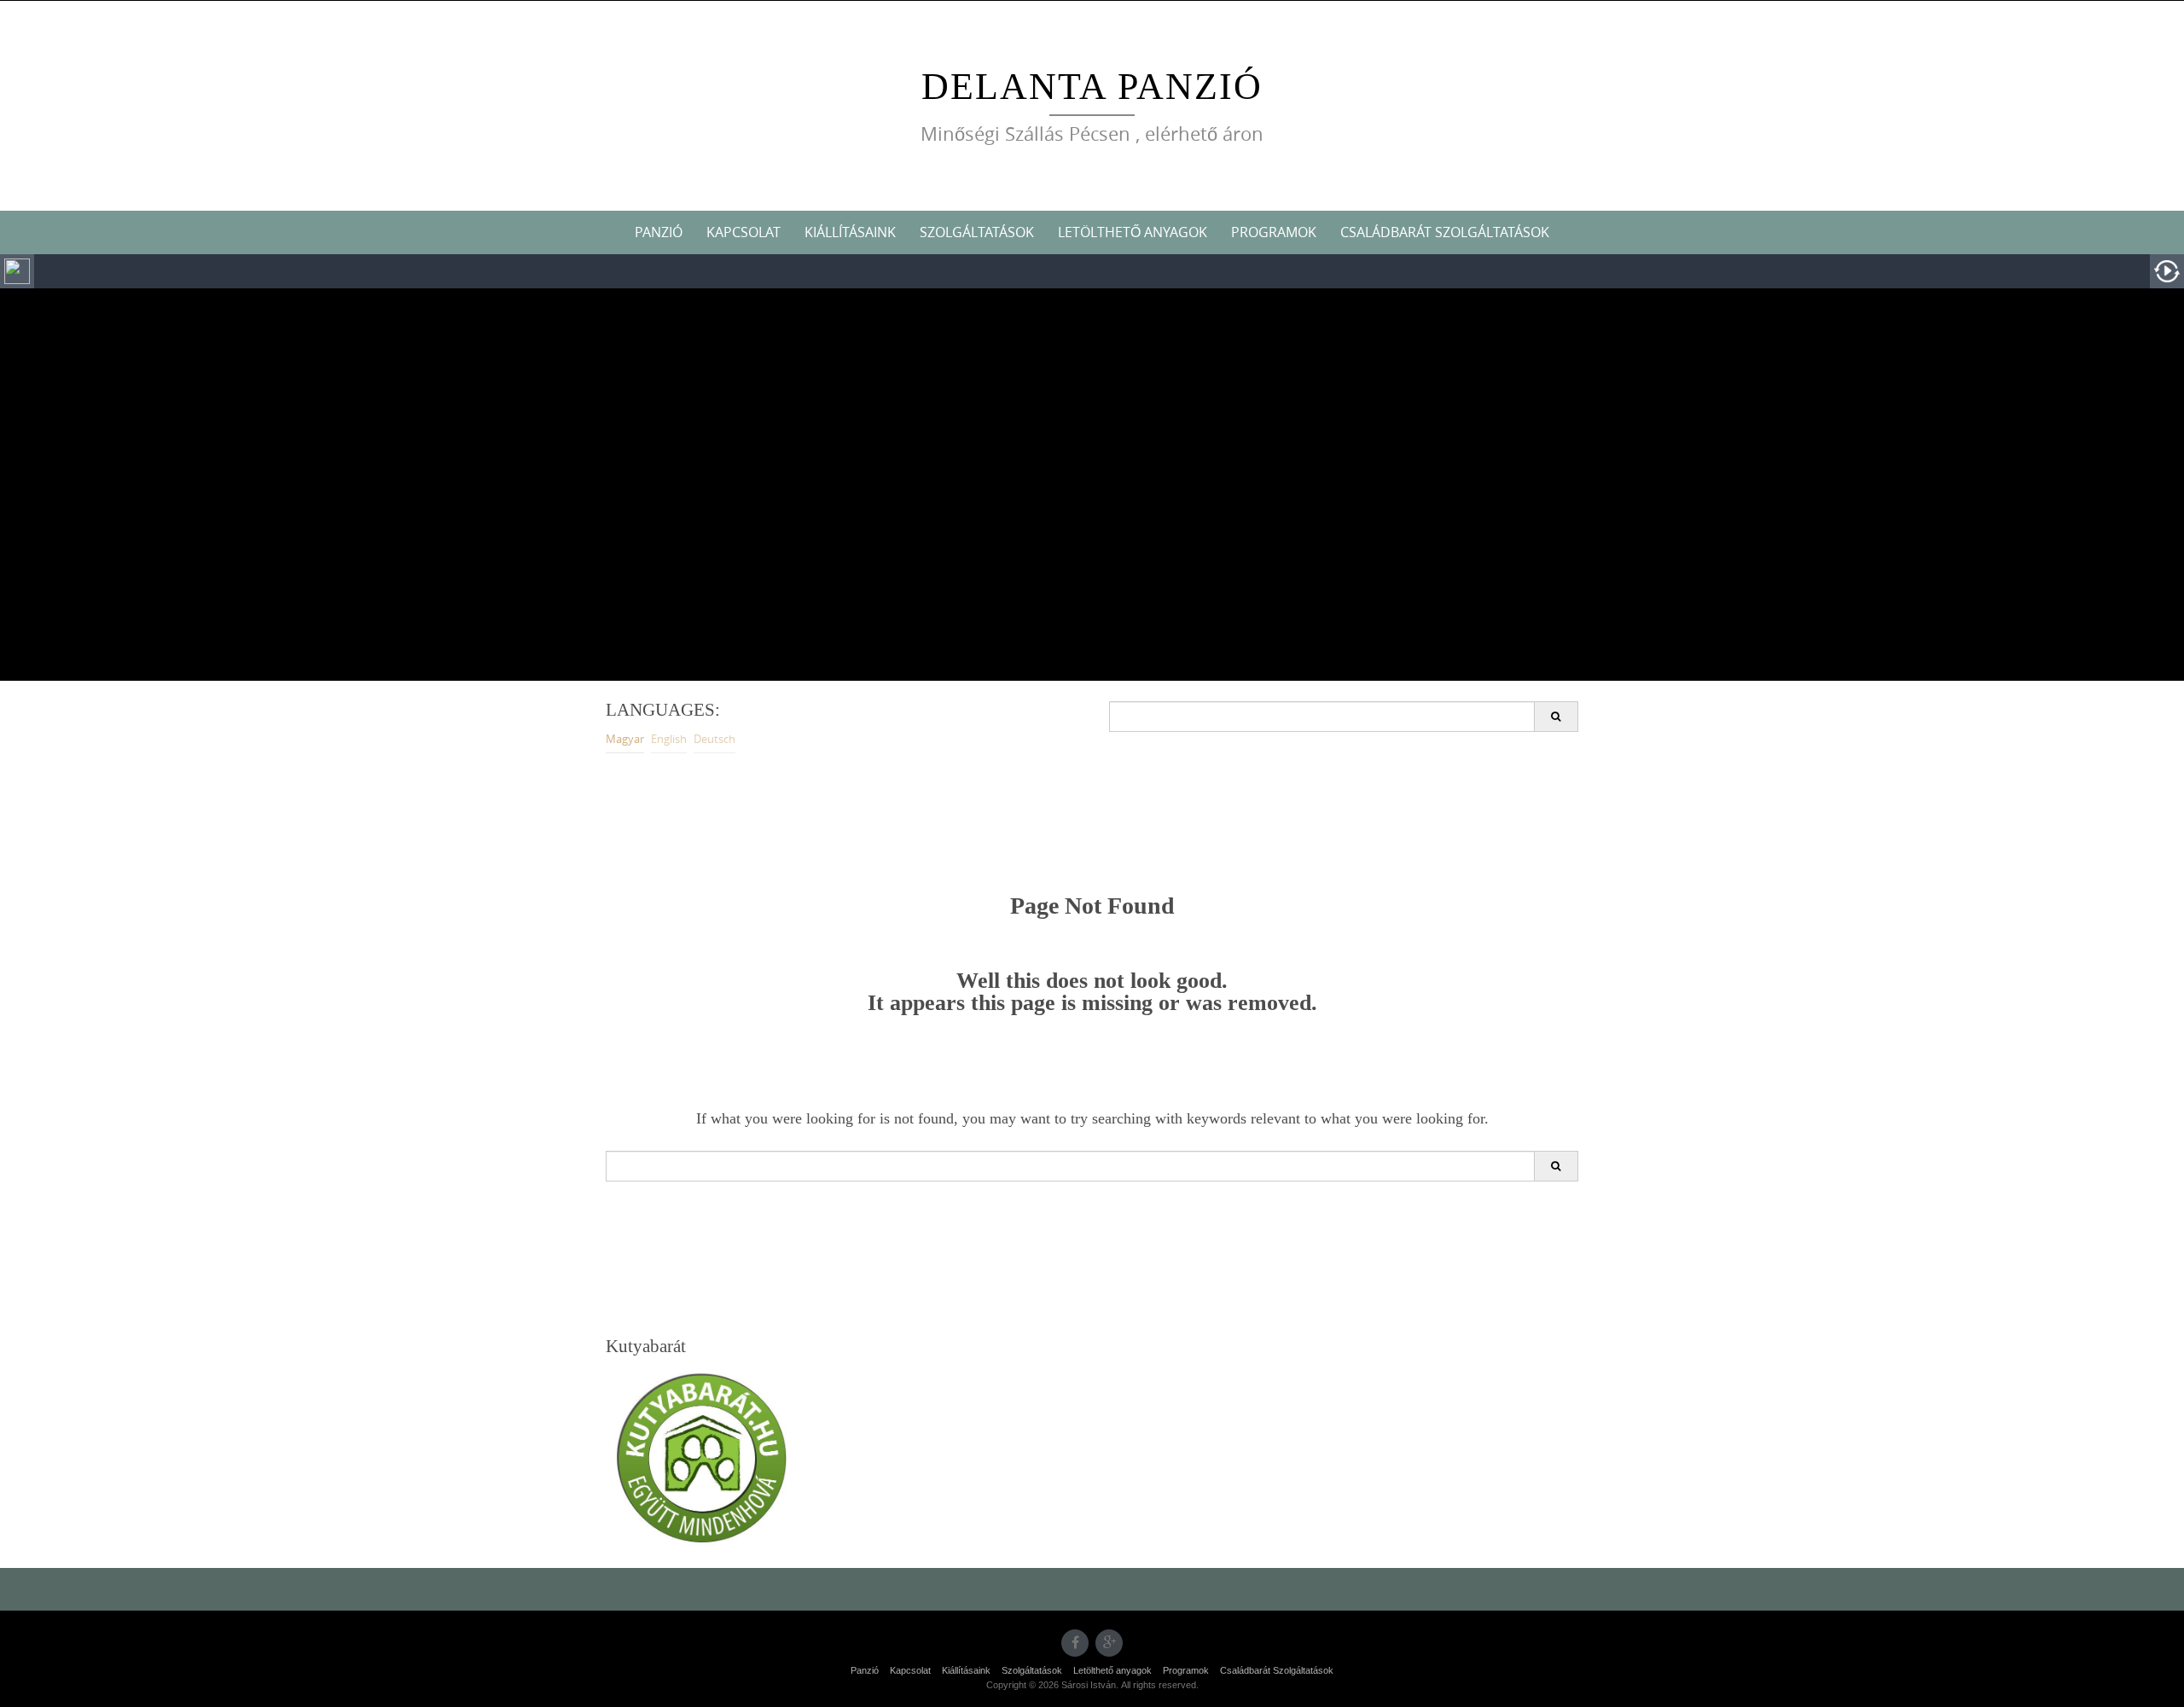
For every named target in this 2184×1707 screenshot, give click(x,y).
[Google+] (1109, 1643)
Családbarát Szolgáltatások (1445, 232)
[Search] (1556, 717)
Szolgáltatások (977, 232)
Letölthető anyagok (1133, 232)
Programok (1274, 232)
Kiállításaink (850, 232)
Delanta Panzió (1092, 87)
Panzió (659, 232)
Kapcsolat (743, 232)
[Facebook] (1075, 1643)
